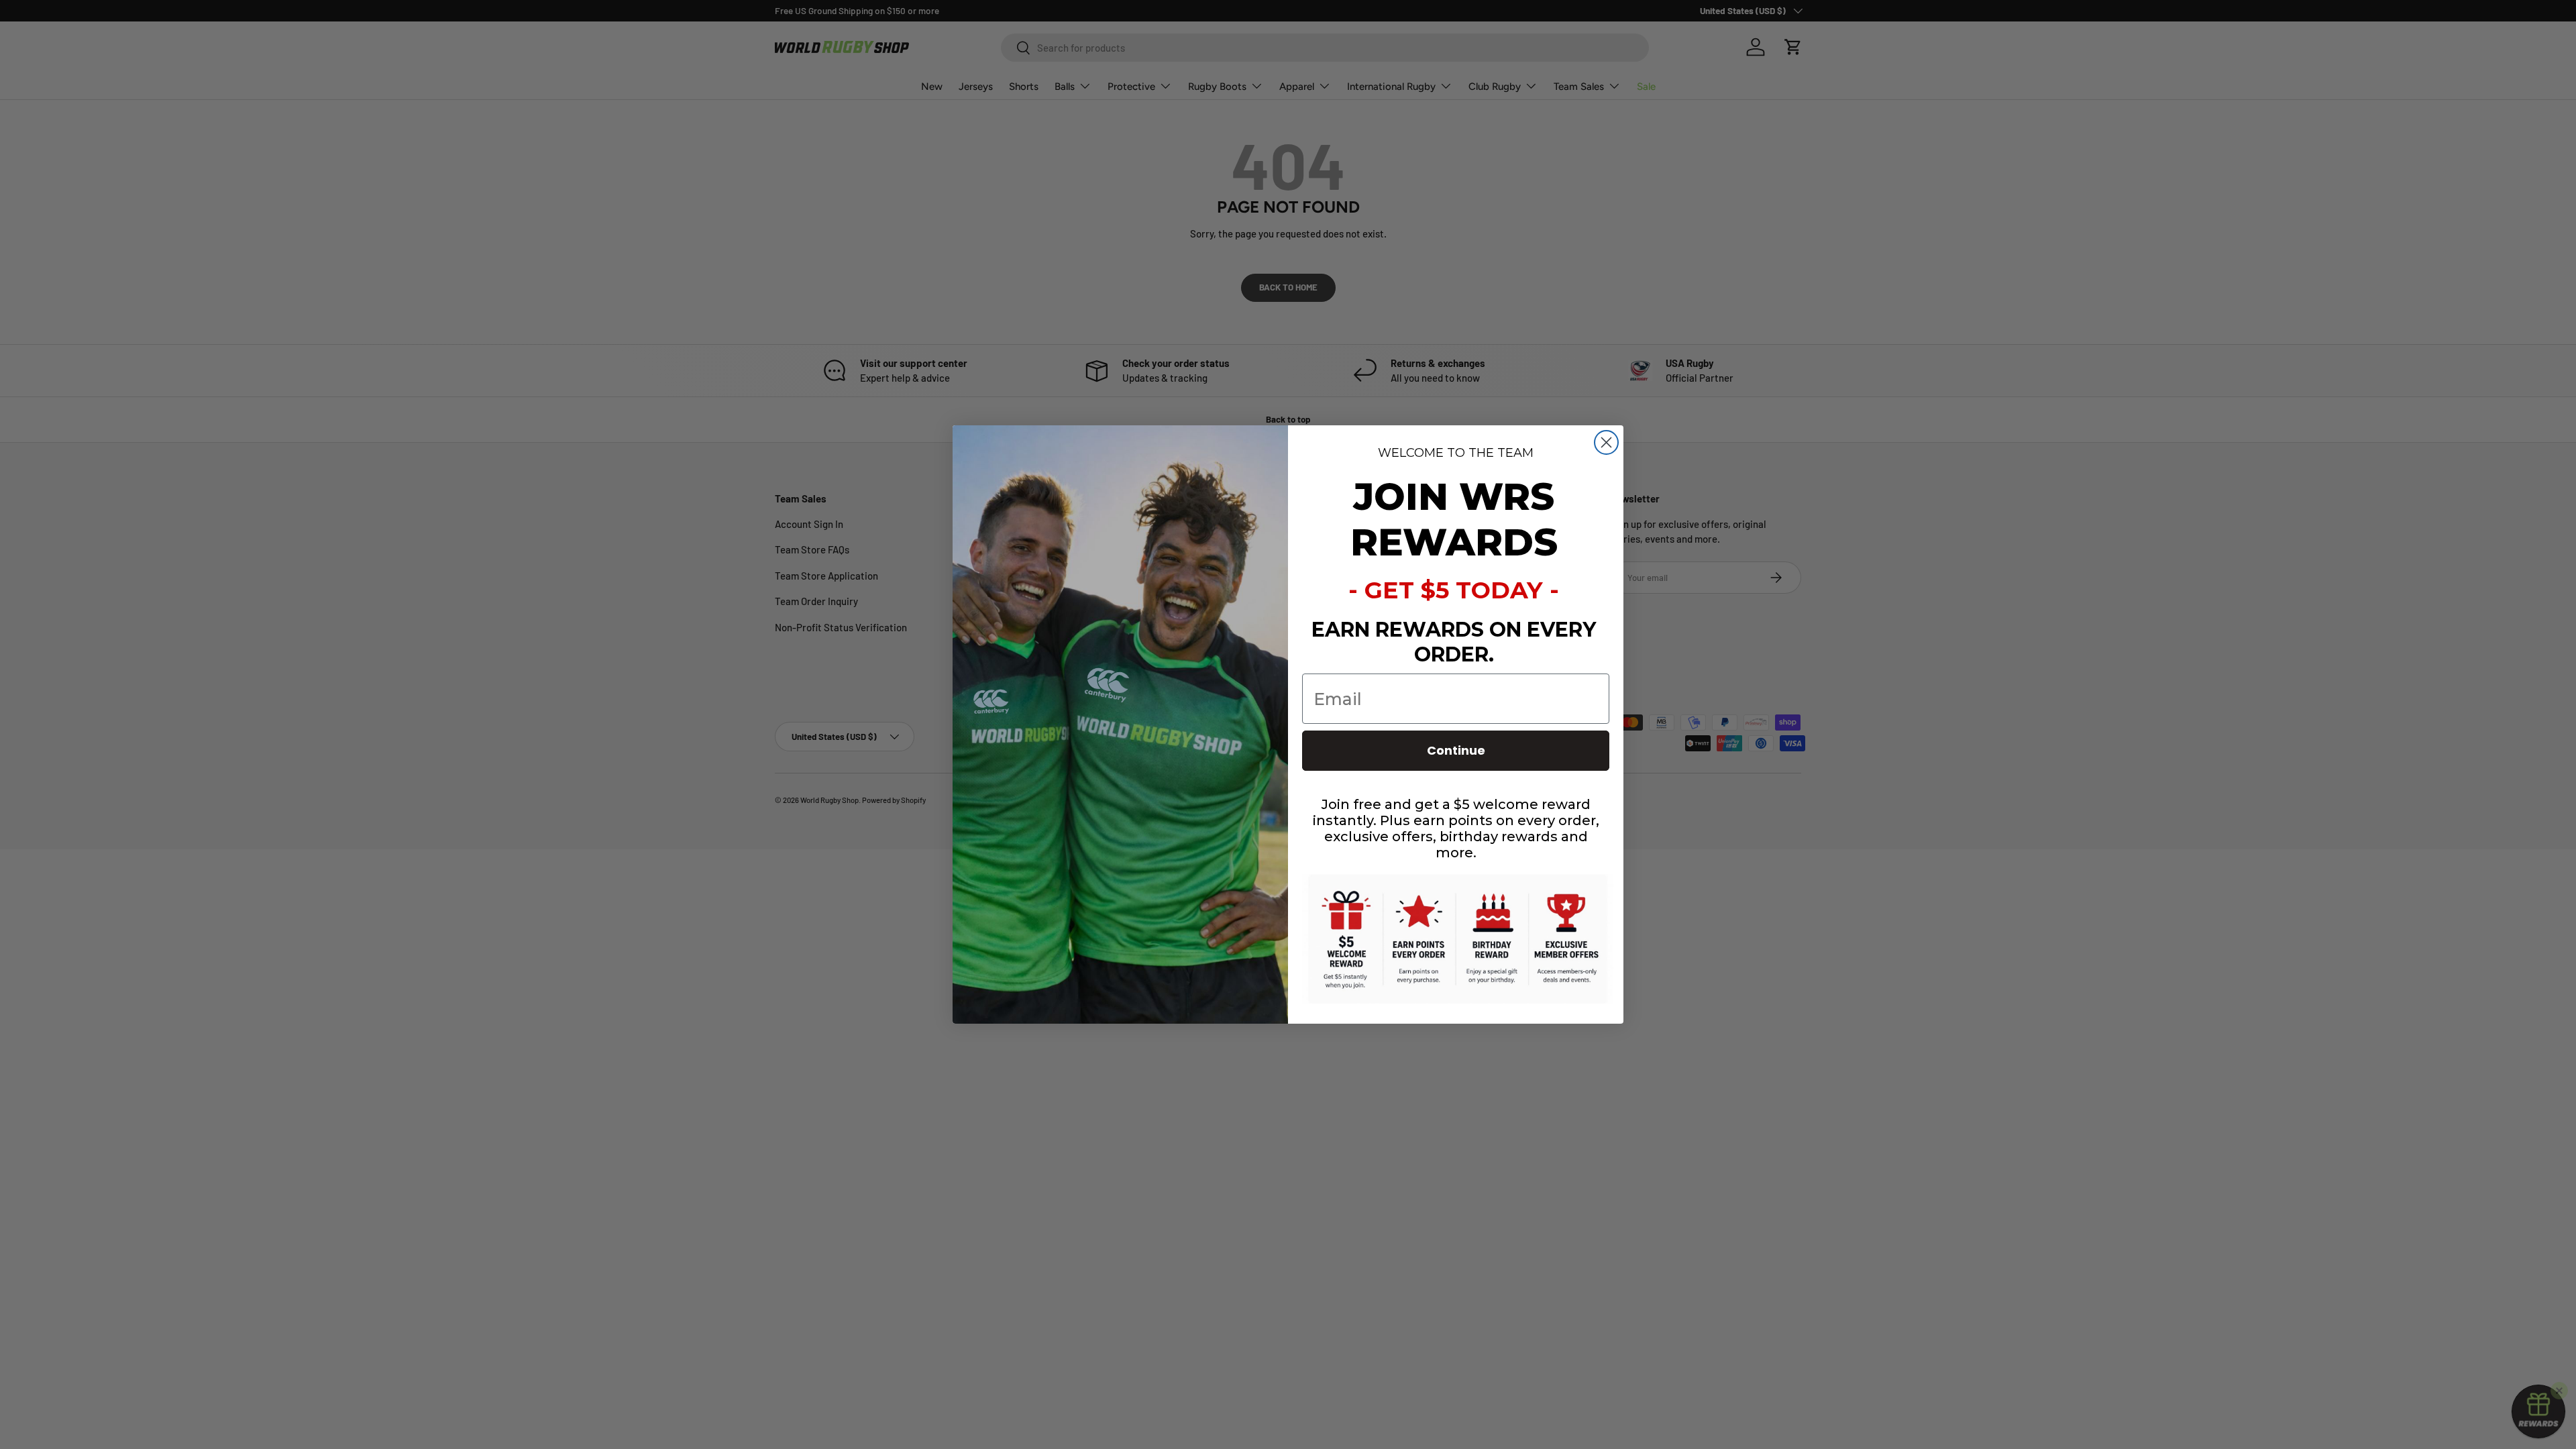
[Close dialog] (1606, 442)
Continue (1456, 750)
